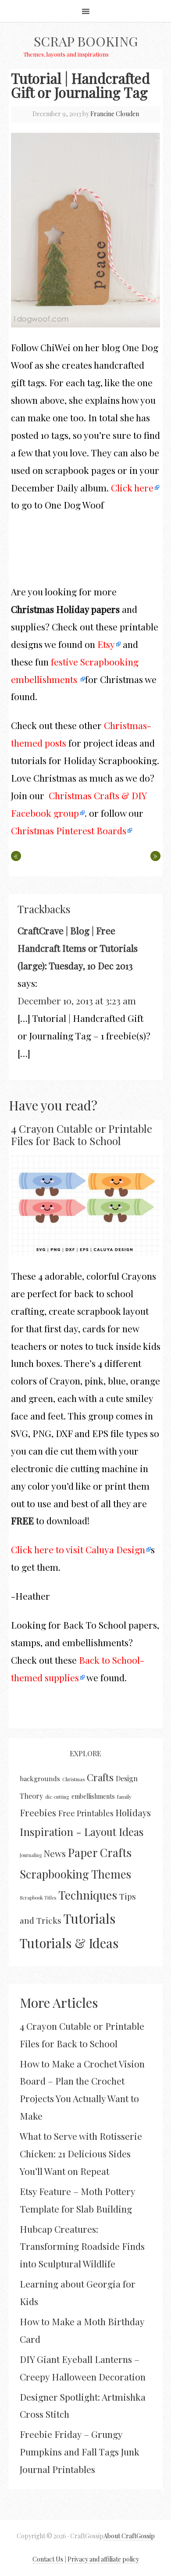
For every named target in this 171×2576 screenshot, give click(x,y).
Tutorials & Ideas (69, 1943)
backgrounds (40, 1779)
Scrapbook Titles (38, 1898)
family (124, 1797)
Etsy (106, 644)
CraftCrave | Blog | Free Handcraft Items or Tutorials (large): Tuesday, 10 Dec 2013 (78, 948)
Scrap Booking (86, 41)
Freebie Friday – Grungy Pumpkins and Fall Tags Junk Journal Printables (80, 2451)
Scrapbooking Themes (75, 1874)
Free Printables (86, 1813)
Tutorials (89, 1918)
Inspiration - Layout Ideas (82, 1832)
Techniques (88, 1895)
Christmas (73, 1779)
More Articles (59, 2003)
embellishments (93, 1796)
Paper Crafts (100, 1852)
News (55, 1853)
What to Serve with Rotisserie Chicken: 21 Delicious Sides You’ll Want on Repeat (81, 2153)
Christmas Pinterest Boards (69, 830)
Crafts (100, 1777)
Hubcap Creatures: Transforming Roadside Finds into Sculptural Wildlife (82, 2246)
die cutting (57, 1797)
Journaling (31, 1855)
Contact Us (48, 2559)
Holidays (133, 1813)
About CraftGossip (129, 2536)
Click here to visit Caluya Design (78, 1549)
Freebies (38, 1813)
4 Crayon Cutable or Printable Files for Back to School (82, 1135)
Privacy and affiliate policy (103, 2559)
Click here (132, 487)
